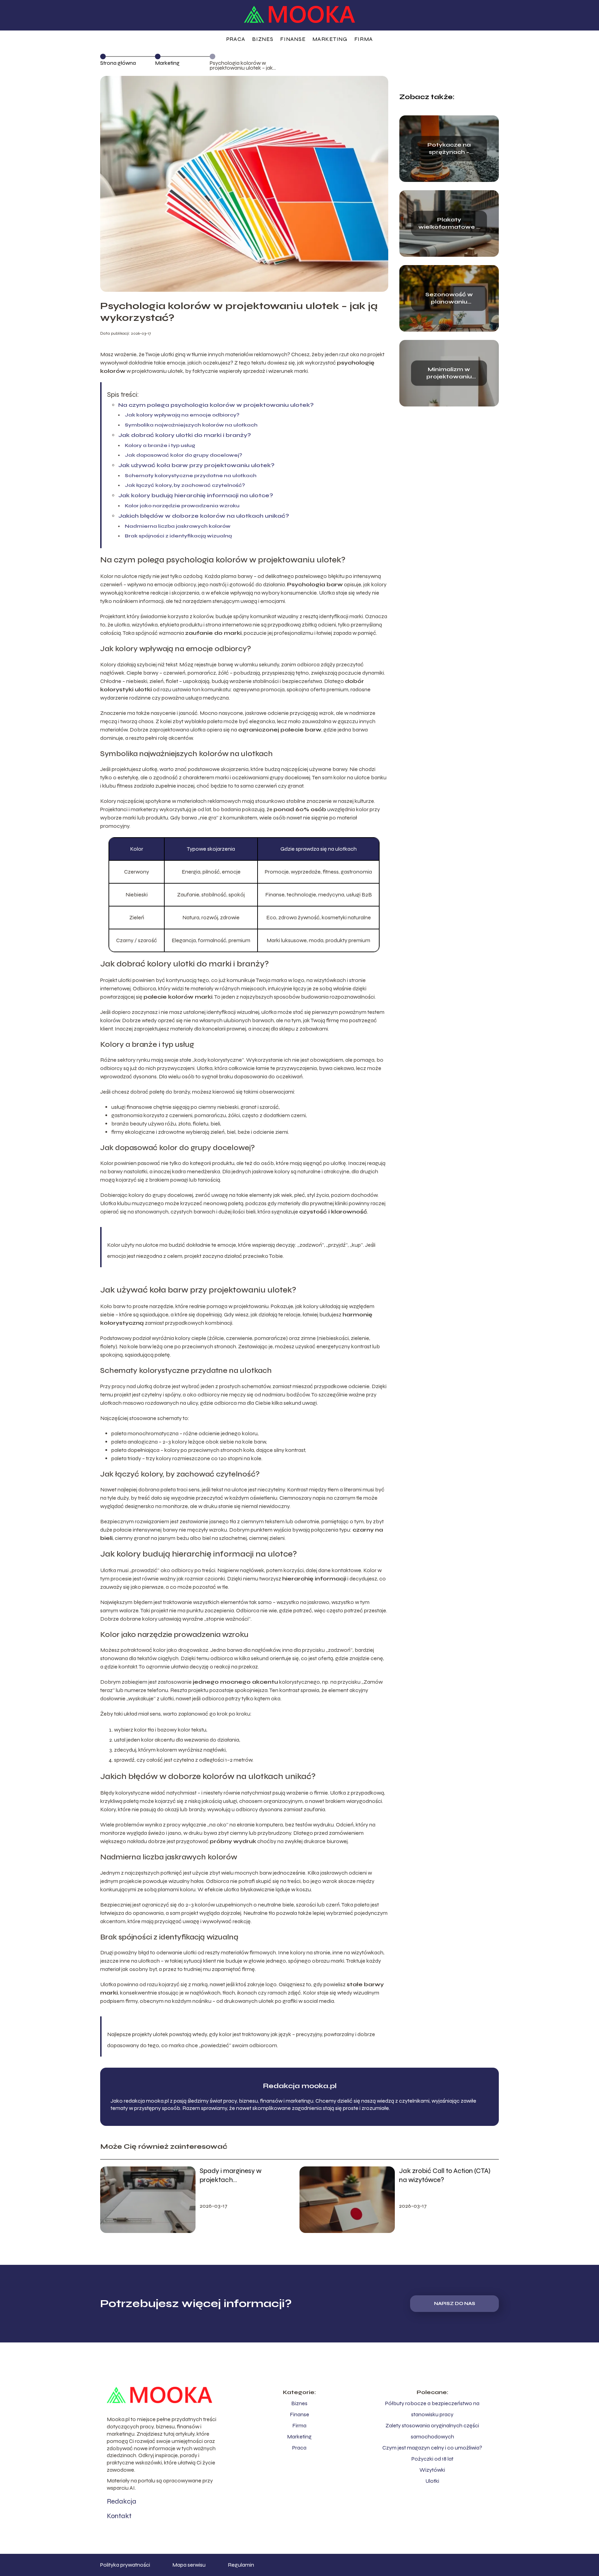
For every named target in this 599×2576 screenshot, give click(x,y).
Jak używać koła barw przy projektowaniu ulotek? (196, 465)
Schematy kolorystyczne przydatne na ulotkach (191, 476)
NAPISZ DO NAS (455, 2304)
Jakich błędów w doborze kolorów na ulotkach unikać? (204, 516)
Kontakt (119, 2516)
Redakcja (121, 2501)
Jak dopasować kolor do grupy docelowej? (184, 455)
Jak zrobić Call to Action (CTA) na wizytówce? (445, 2175)
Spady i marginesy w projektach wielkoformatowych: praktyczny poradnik (231, 2175)
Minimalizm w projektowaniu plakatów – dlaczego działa (449, 373)
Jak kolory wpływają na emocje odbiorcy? (182, 415)
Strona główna (118, 63)
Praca (236, 39)
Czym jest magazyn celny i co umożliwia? (432, 2448)
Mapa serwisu (189, 2565)
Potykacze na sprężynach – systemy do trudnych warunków (449, 149)
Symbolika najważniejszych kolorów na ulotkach (191, 425)
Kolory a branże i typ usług (160, 445)
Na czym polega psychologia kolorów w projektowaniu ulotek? (216, 405)
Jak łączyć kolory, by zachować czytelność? (185, 485)
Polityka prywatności (125, 2565)
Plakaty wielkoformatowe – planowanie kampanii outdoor (449, 224)
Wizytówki (432, 2470)
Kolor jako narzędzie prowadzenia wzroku (182, 506)
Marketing (330, 39)
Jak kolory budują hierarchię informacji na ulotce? (196, 495)
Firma (364, 39)
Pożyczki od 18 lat (432, 2459)
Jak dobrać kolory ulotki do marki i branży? (185, 435)
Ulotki (432, 2481)
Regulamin (241, 2565)
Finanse (293, 39)
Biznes (263, 39)
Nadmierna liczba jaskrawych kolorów (178, 526)
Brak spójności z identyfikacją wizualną (178, 536)
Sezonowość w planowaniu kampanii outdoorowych (449, 298)
